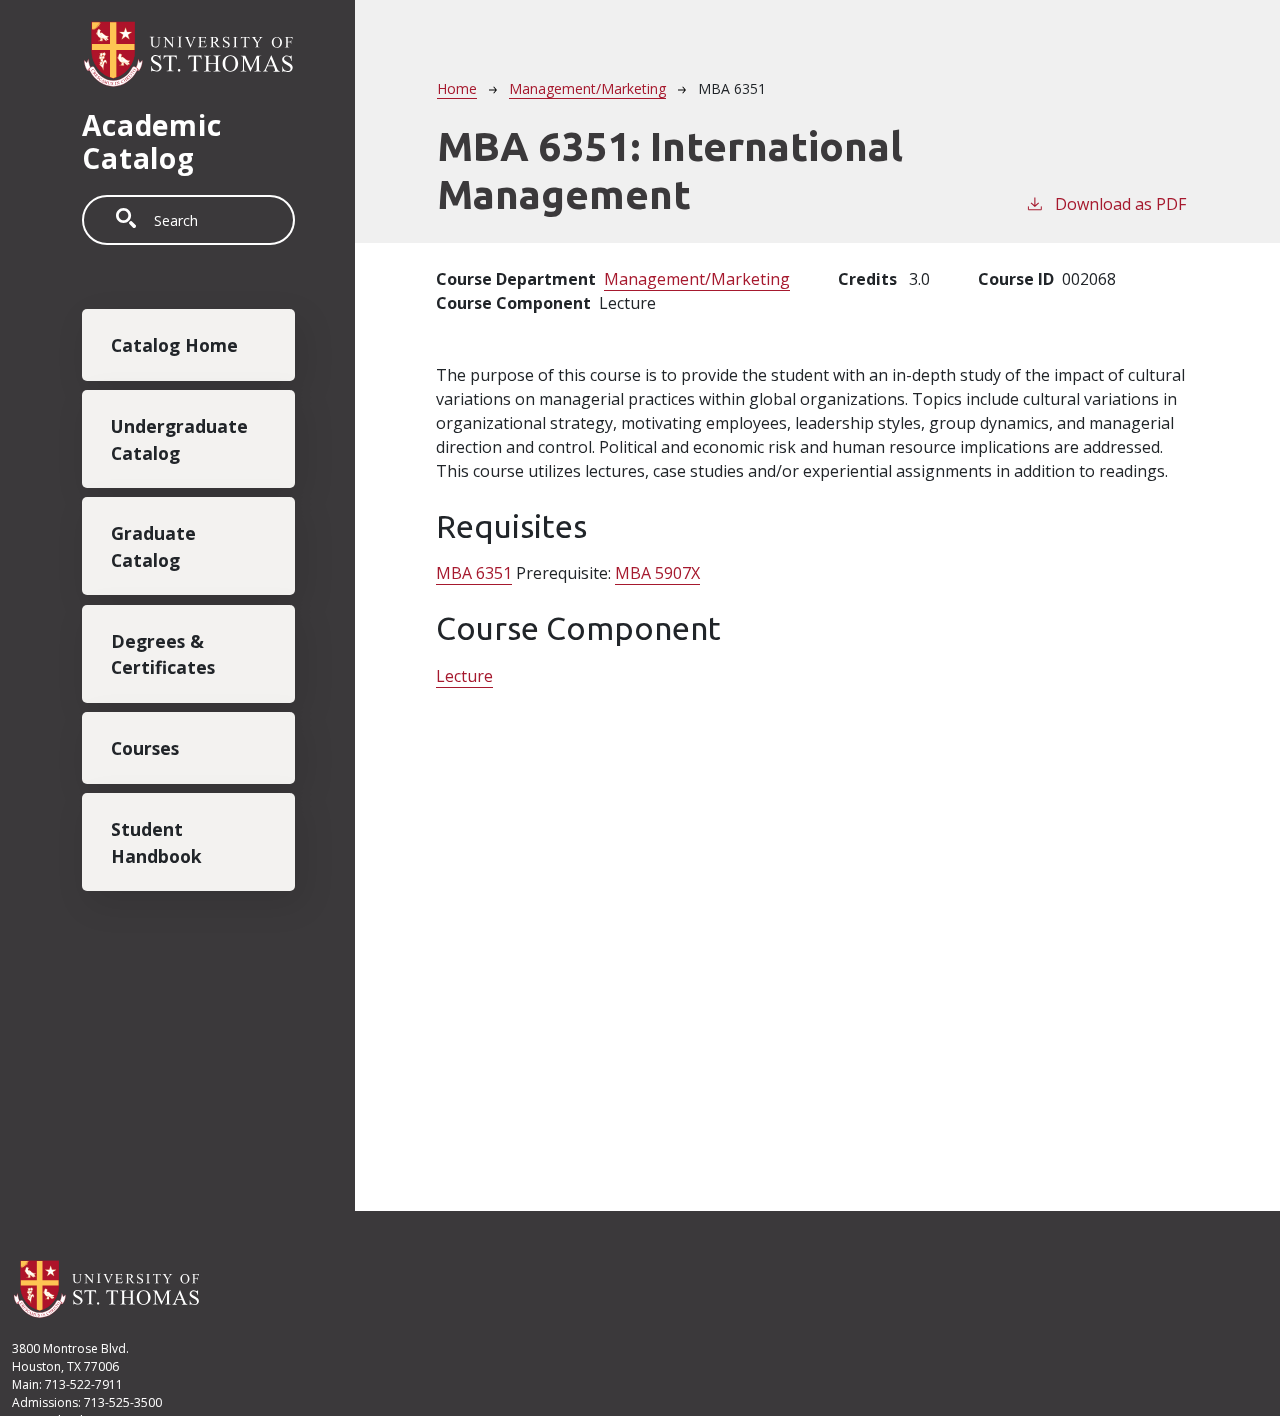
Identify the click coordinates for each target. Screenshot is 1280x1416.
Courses (145, 748)
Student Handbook (156, 842)
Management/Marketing (587, 88)
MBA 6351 (474, 573)
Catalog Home (174, 345)
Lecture (464, 676)
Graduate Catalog (153, 547)
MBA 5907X (657, 573)
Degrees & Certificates (163, 654)
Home (457, 88)
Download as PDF (1120, 204)
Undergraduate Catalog (179, 439)
